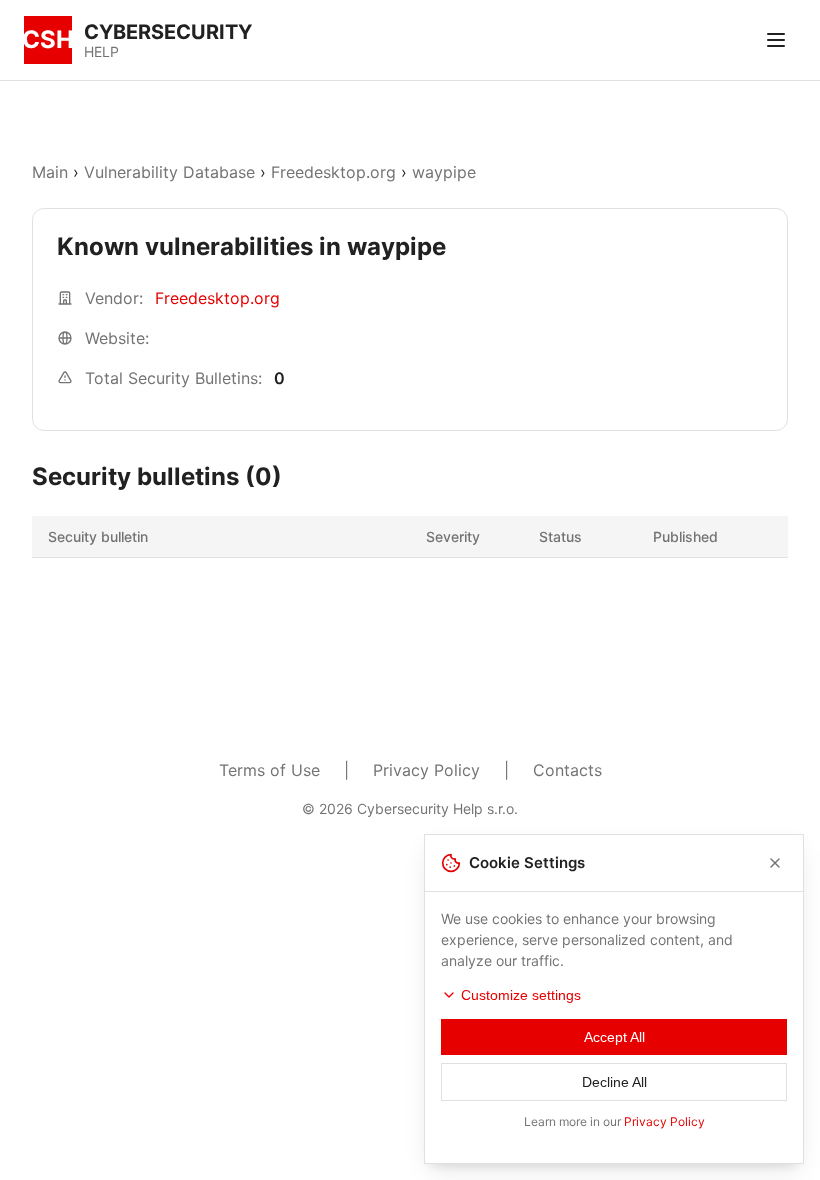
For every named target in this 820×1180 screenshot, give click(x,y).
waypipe (444, 172)
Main (50, 172)
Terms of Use (269, 770)
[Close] (775, 863)
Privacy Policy (426, 770)
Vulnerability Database (169, 172)
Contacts (567, 770)
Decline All (614, 1082)
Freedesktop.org (333, 172)
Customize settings (521, 995)
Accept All (614, 1037)
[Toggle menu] (776, 40)
